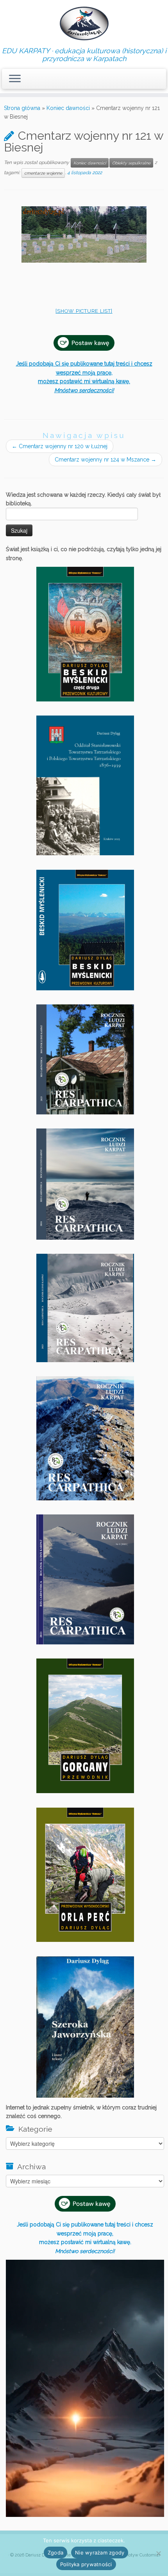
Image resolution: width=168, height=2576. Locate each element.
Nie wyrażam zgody (100, 2553)
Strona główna (22, 108)
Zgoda (55, 2553)
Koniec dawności (68, 108)
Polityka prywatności (86, 2564)
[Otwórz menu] (15, 79)
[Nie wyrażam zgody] (158, 2553)
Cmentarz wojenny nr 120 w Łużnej (60, 446)
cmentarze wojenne (43, 173)
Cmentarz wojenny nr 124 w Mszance (105, 460)
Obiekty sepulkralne (131, 163)
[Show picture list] (84, 311)
